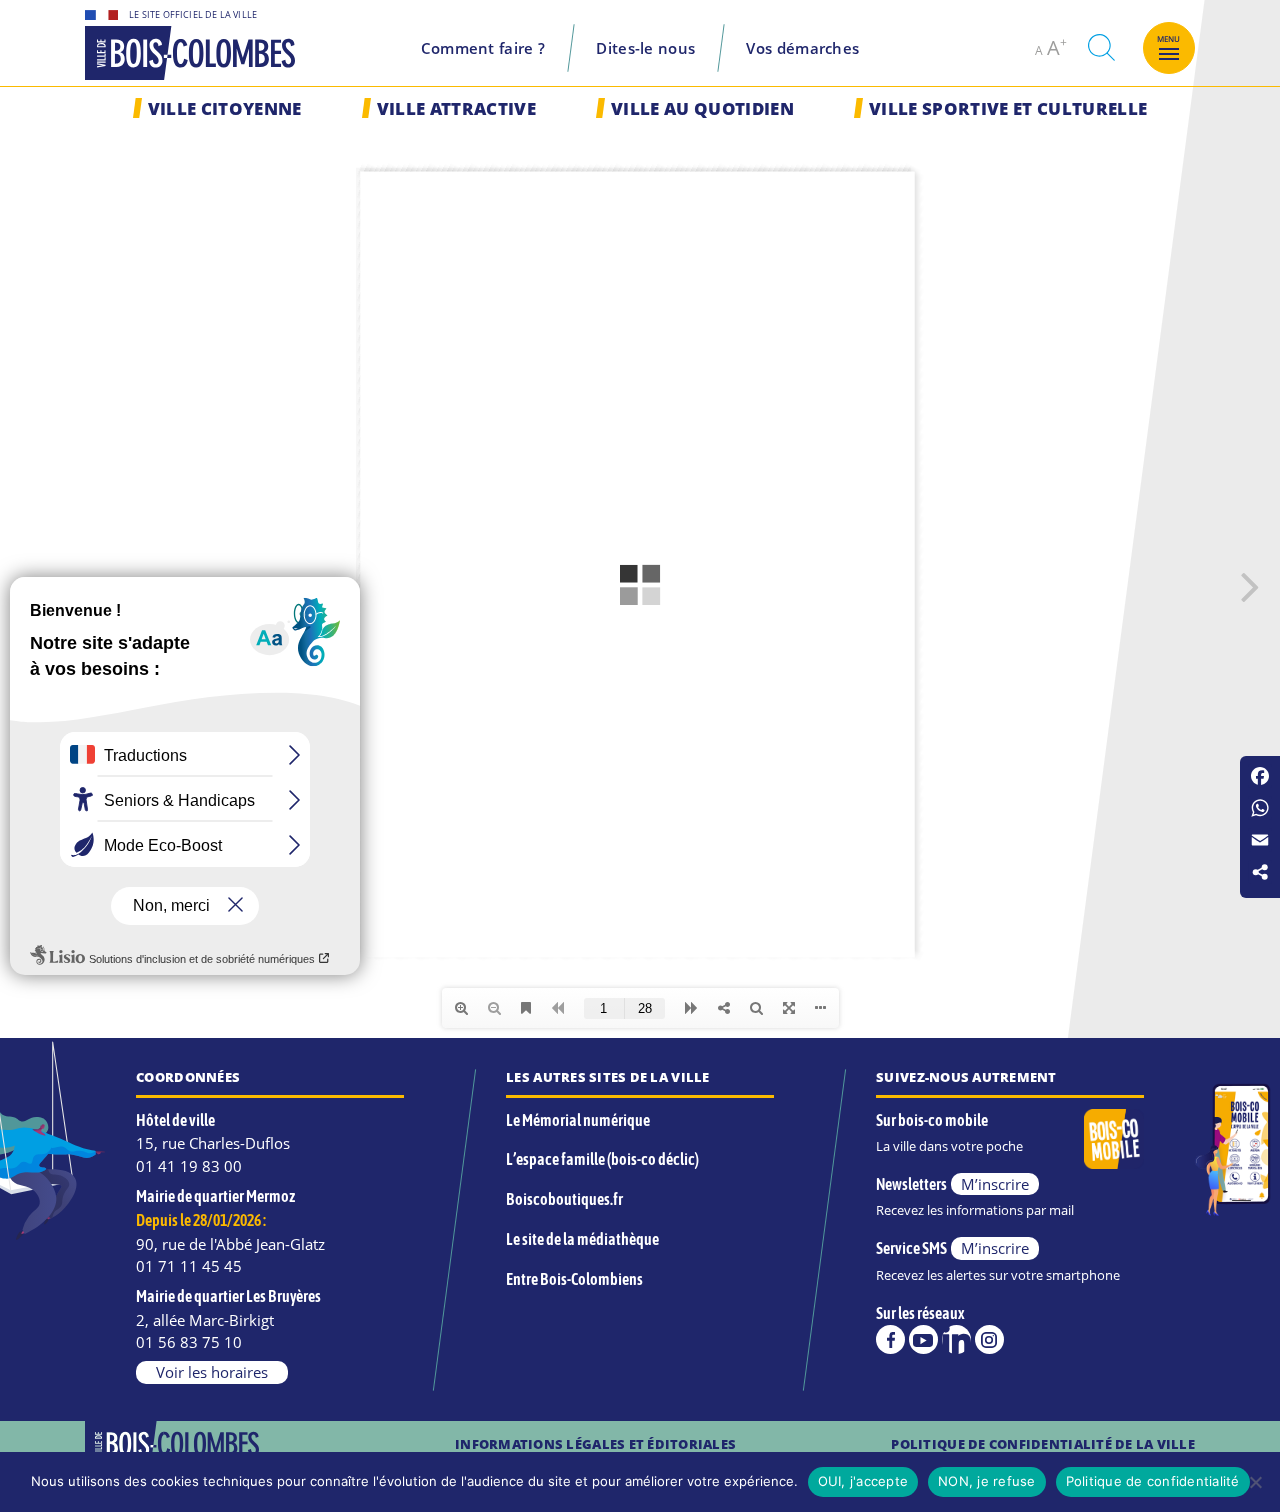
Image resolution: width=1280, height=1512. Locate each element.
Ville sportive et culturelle (1008, 108)
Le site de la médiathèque (582, 1239)
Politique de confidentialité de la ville (1043, 1444)
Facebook (890, 1339)
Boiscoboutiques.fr (564, 1199)
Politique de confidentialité (1153, 1481)
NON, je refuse (987, 1481)
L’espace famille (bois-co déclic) (602, 1159)
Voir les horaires (212, 1372)
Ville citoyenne (225, 108)
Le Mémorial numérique (578, 1120)
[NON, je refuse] (1255, 1482)
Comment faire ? (483, 48)
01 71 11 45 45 (189, 1266)
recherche (1101, 47)
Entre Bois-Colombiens (574, 1279)
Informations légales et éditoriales (595, 1444)
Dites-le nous (645, 48)
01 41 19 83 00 (189, 1166)
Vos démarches (802, 48)
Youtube (923, 1339)
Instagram (989, 1339)
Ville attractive (456, 108)
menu (1169, 39)
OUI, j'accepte (863, 1481)
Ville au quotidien (702, 108)
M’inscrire (995, 1184)
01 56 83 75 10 (189, 1342)
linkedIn (956, 1339)
